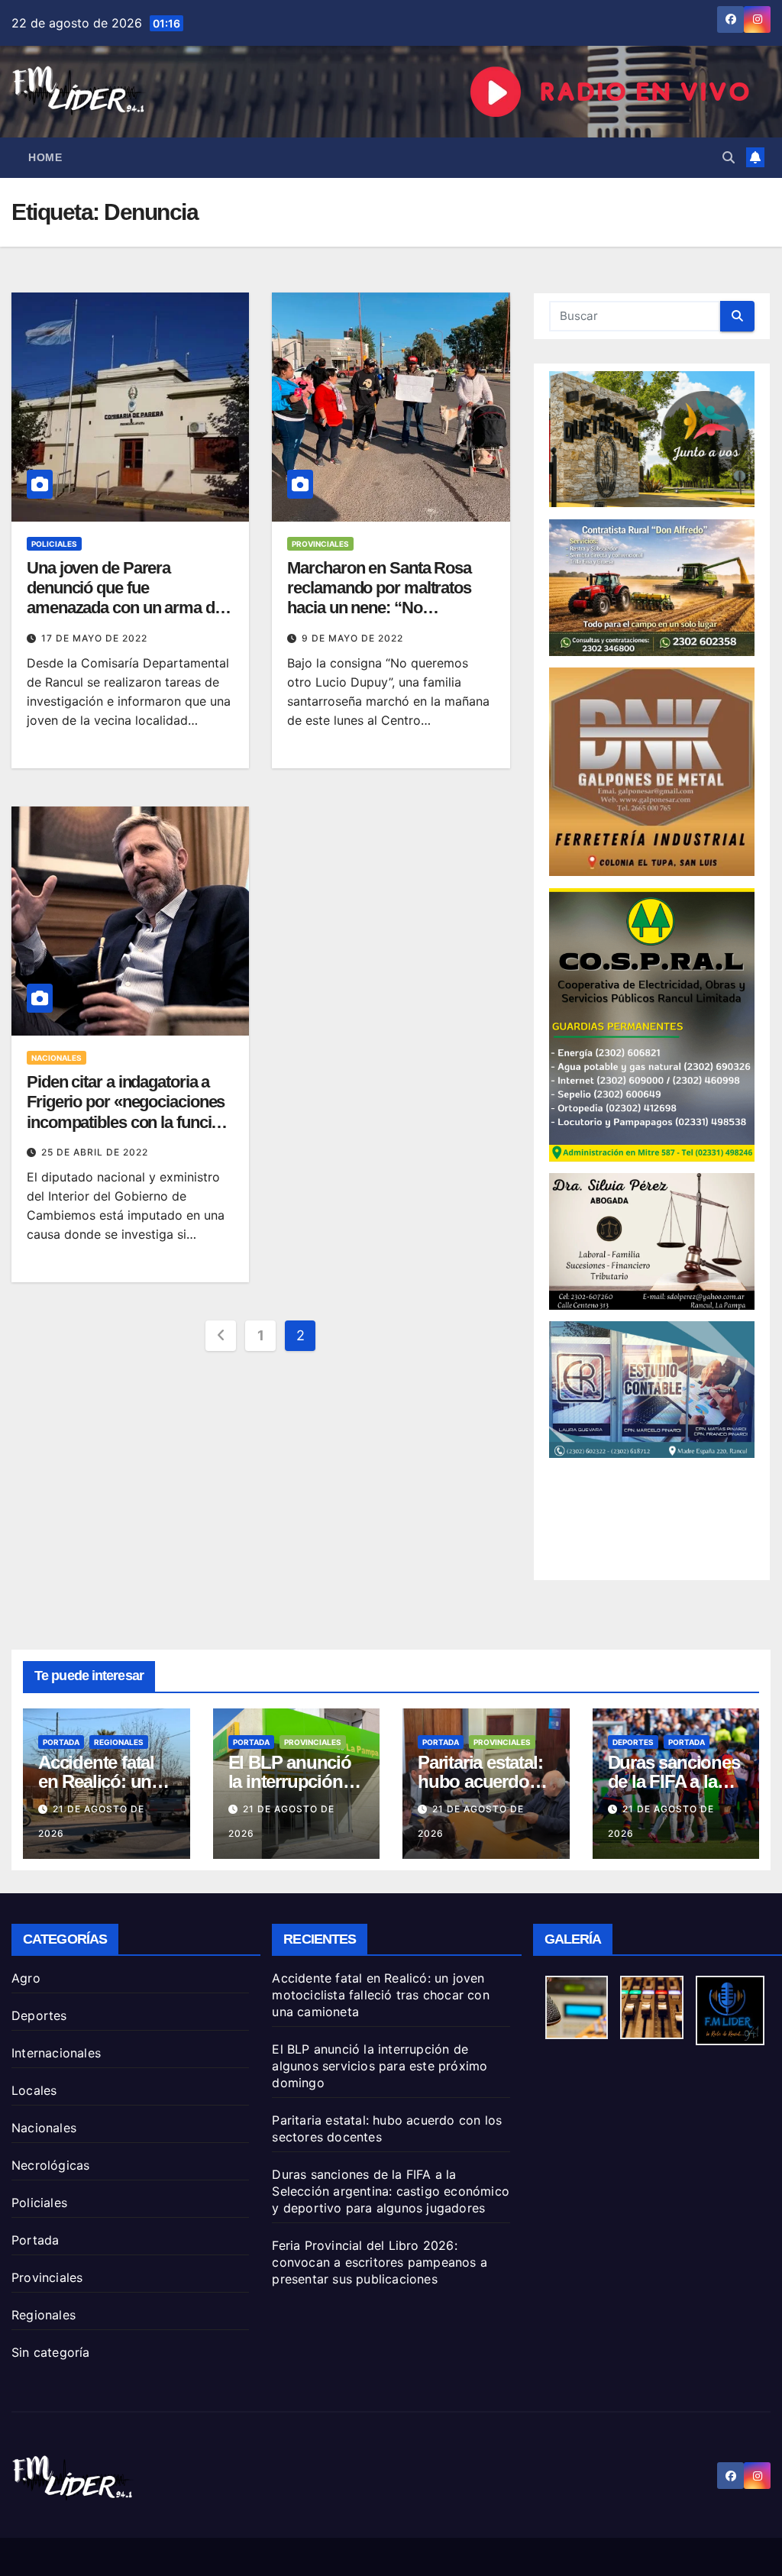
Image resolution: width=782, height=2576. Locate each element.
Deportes (633, 1742)
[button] (729, 157)
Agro (26, 1978)
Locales (34, 2090)
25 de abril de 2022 (95, 1152)
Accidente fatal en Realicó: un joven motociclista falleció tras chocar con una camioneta (380, 1995)
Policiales (54, 544)
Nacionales (57, 1058)
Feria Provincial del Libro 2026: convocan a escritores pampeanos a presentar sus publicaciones (380, 2262)
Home (45, 157)
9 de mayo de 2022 (352, 638)
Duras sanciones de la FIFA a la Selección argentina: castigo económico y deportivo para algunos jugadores (391, 2191)
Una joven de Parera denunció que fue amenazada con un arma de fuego (125, 598)
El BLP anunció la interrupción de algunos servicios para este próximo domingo (380, 2066)
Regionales (119, 1742)
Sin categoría (51, 2352)
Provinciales (320, 544)
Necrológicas (50, 2165)
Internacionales (56, 2053)
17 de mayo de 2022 (94, 638)
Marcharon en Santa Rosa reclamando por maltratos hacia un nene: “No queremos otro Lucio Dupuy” (390, 598)
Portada (61, 1742)
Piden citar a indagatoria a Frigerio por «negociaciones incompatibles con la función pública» (128, 1112)
